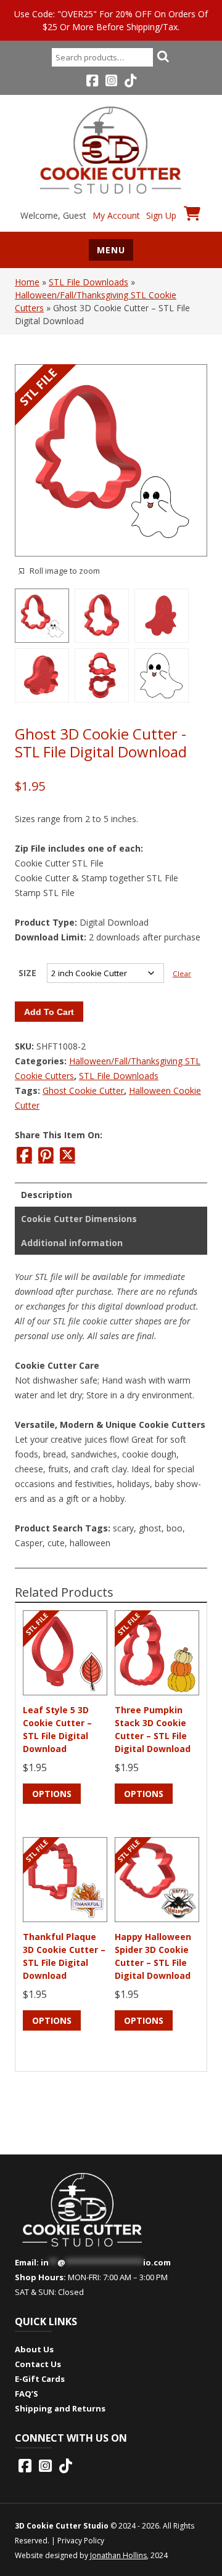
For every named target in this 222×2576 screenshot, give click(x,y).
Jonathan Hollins (118, 2555)
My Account (116, 215)
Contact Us (38, 2364)
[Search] (163, 56)
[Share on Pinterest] (46, 1155)
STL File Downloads (88, 282)
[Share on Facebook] (24, 1155)
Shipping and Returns (60, 2408)
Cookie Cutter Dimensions (79, 1219)
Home (27, 282)
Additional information (72, 1243)
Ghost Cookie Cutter (83, 1090)
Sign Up (161, 215)
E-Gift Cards (40, 2379)
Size (27, 973)
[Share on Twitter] (68, 1155)
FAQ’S (27, 2394)
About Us (34, 2349)
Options (52, 1794)
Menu (111, 250)
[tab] (111, 1195)
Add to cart (49, 1012)
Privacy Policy (81, 2541)
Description (47, 1195)
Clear (182, 973)
